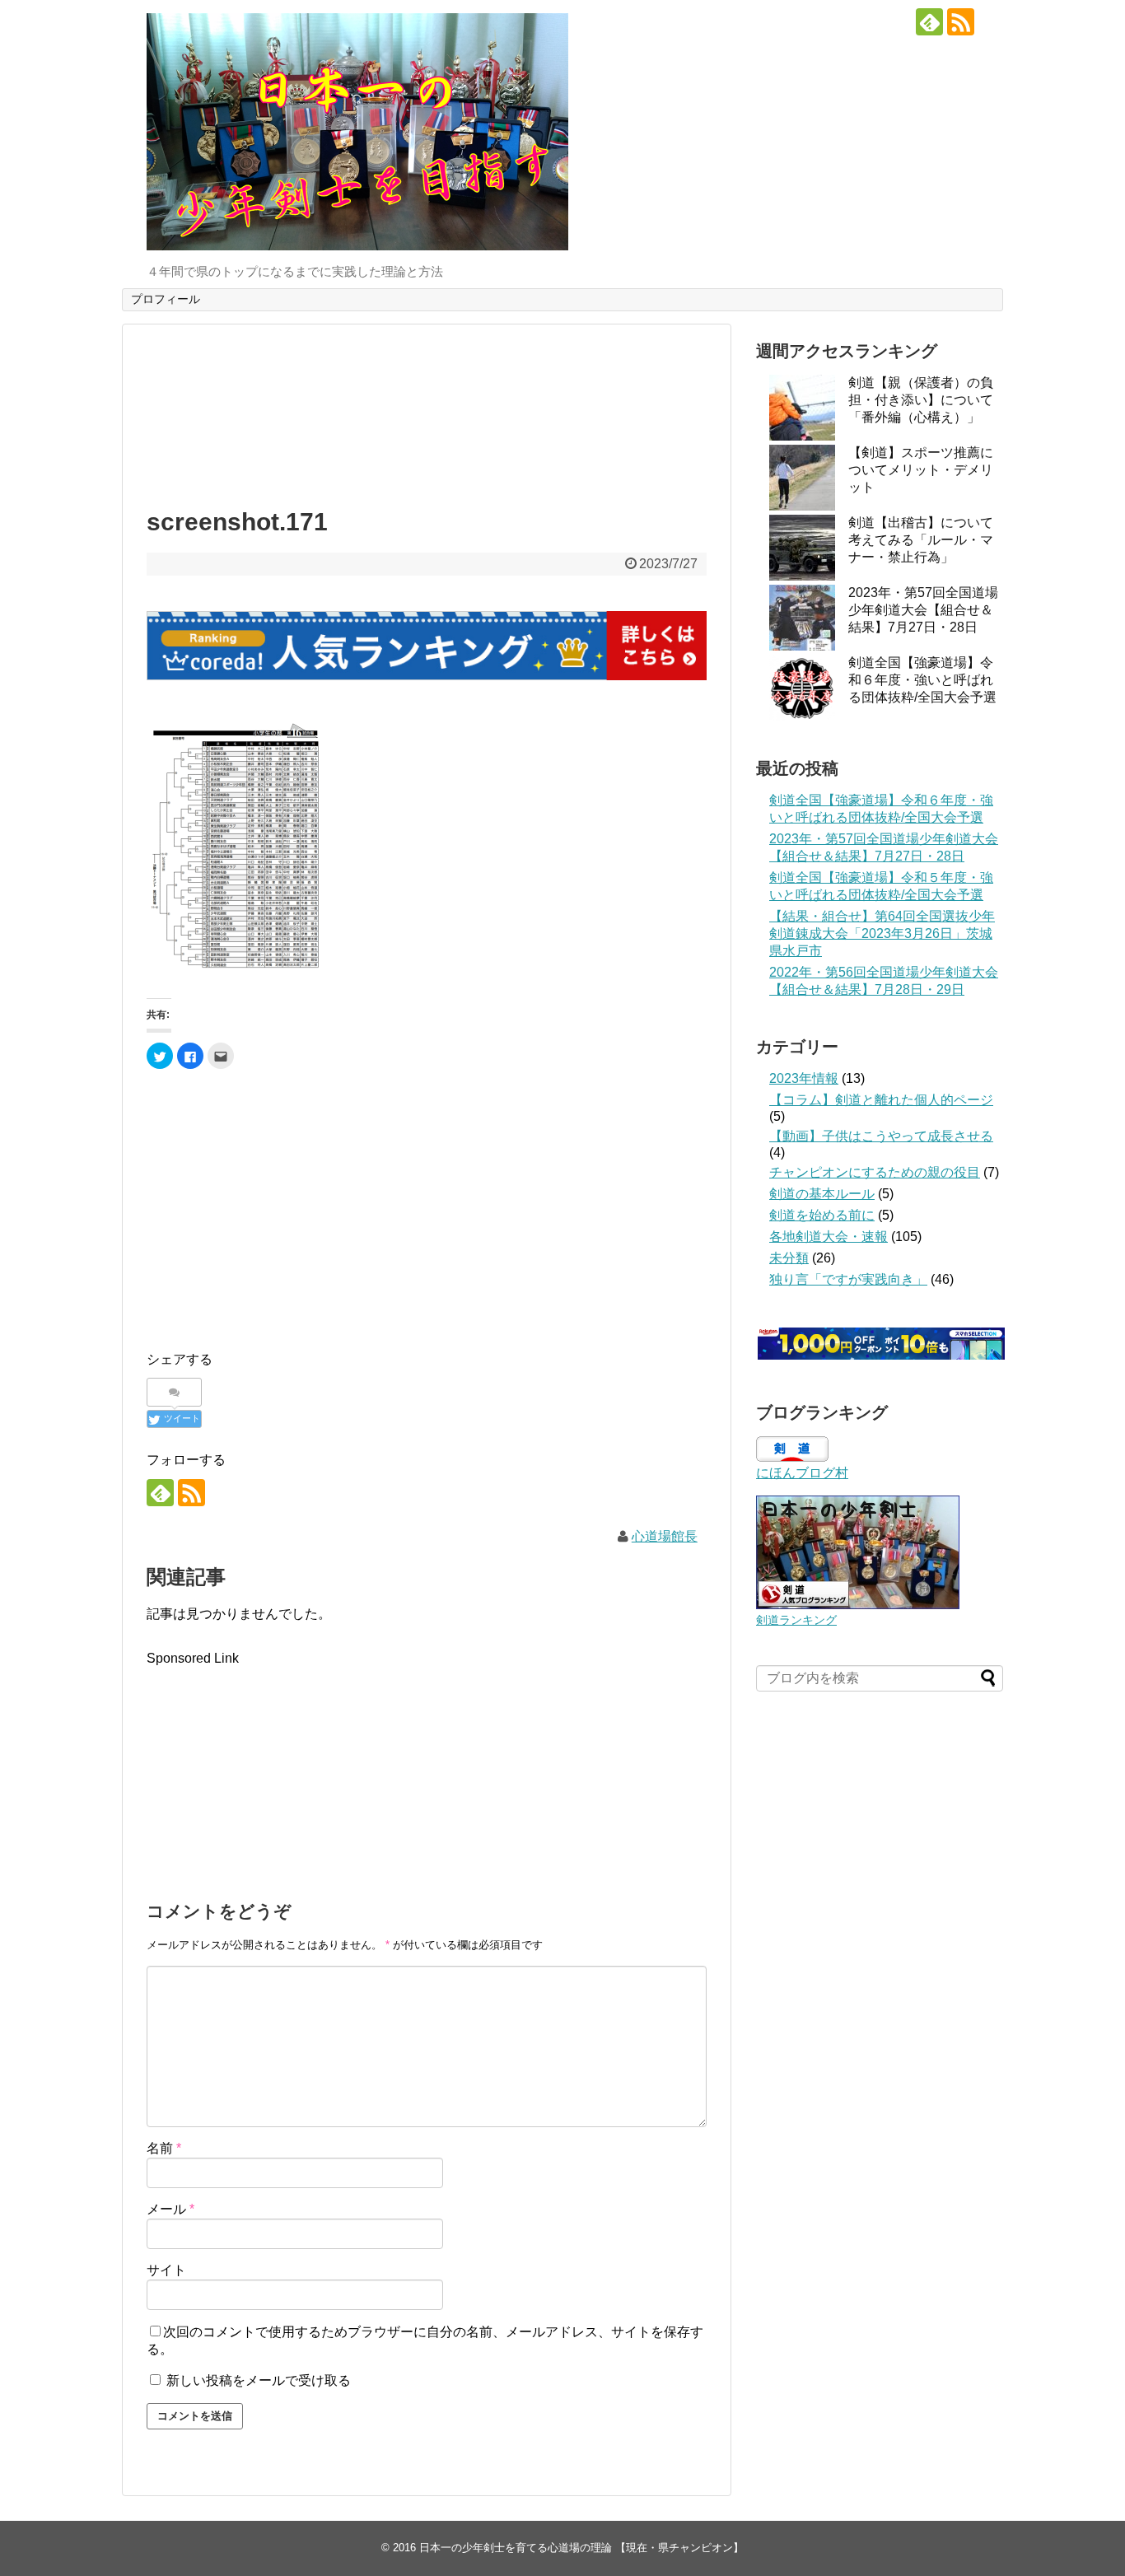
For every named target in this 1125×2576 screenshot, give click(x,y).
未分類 (789, 1258)
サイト (166, 2270)
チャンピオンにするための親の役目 (875, 1172)
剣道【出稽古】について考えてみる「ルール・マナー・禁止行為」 (921, 540)
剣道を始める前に (822, 1215)
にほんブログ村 (802, 1473)
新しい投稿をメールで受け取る (259, 2380)
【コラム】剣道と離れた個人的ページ (881, 1100)
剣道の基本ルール (822, 1194)
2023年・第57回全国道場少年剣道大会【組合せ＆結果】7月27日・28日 (923, 610)
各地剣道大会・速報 (829, 1237)
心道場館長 (665, 1536)
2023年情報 (804, 1078)
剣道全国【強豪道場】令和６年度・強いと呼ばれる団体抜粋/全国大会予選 (922, 680)
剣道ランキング (796, 1620)
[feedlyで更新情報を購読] (929, 22)
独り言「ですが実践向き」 (848, 1279)
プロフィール (166, 299)
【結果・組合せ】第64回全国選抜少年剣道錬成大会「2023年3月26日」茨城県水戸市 (882, 933)
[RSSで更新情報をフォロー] (961, 22)
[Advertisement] (427, 412)
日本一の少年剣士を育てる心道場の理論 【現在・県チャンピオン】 (581, 2548)
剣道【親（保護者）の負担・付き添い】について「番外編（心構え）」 (921, 400)
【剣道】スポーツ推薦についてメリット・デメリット (921, 470)
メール (170, 2209)
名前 (164, 2148)
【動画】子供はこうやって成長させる (881, 1136)
